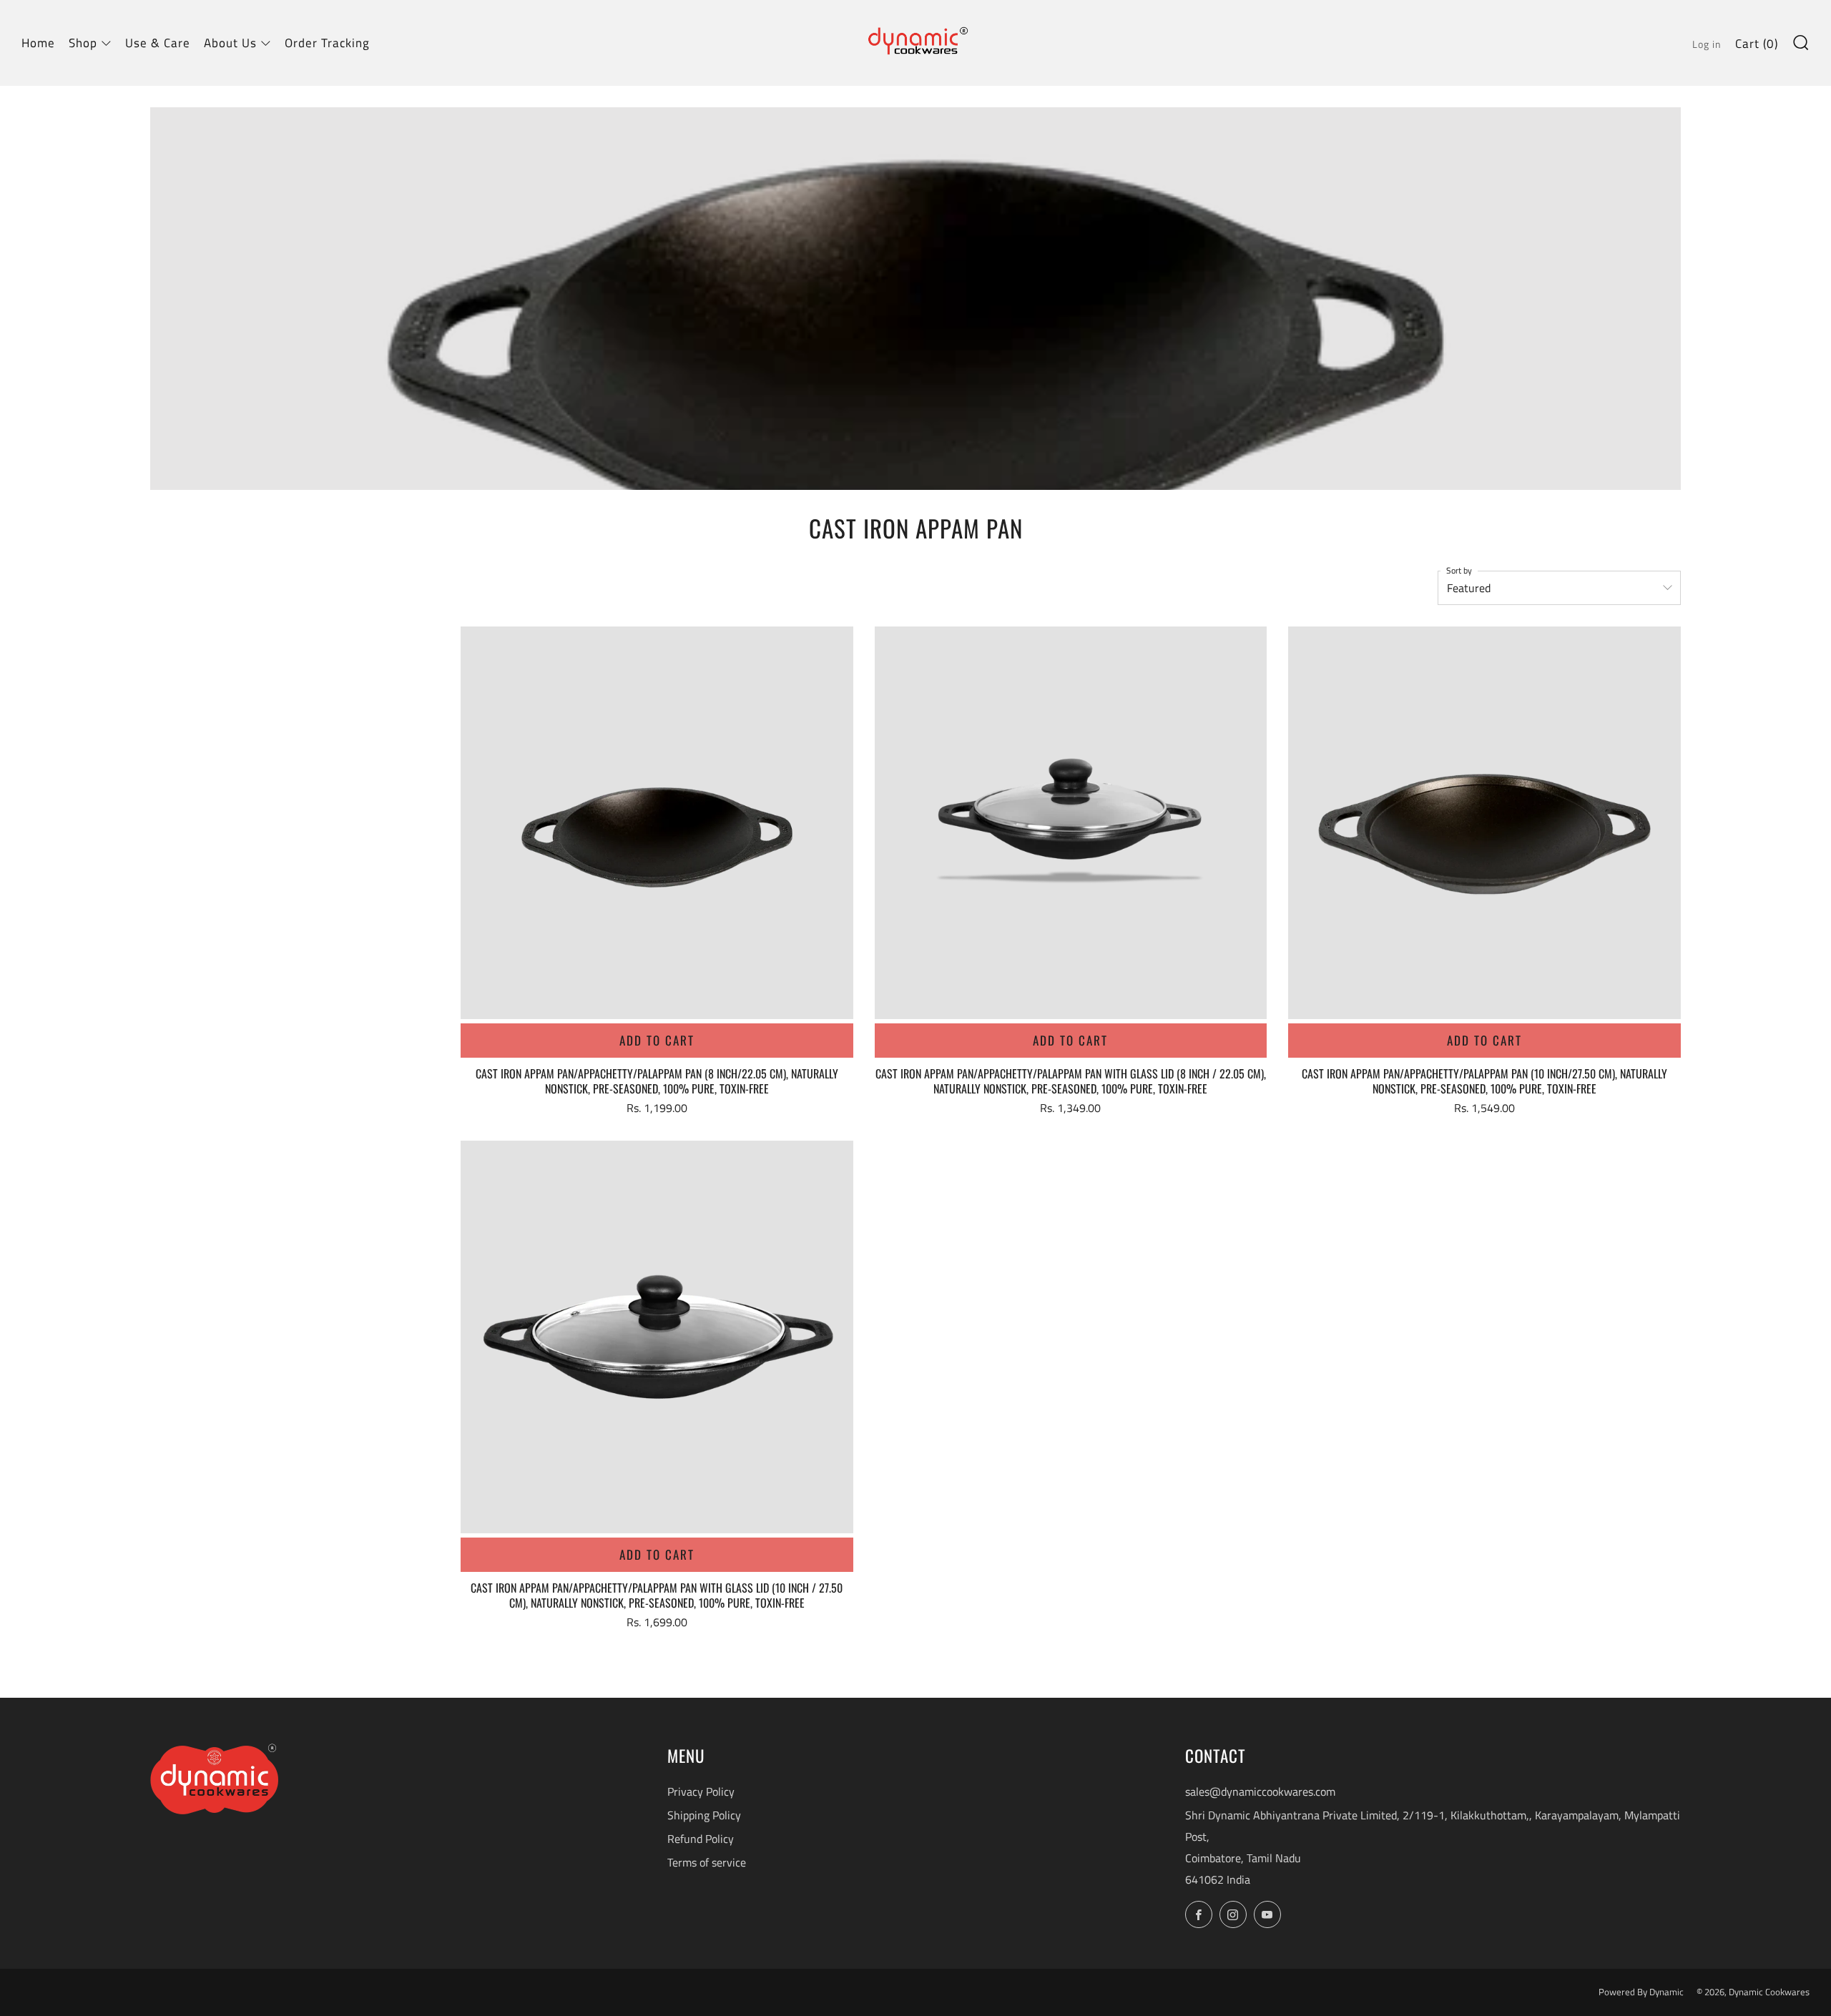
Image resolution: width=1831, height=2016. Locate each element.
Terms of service (707, 1862)
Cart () (1757, 44)
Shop (83, 43)
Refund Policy (701, 1839)
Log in (1707, 44)
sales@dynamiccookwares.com (1260, 1791)
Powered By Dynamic (1642, 1992)
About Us (230, 43)
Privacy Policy (701, 1791)
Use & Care (158, 43)
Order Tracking (327, 43)
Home (38, 43)
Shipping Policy (704, 1815)
